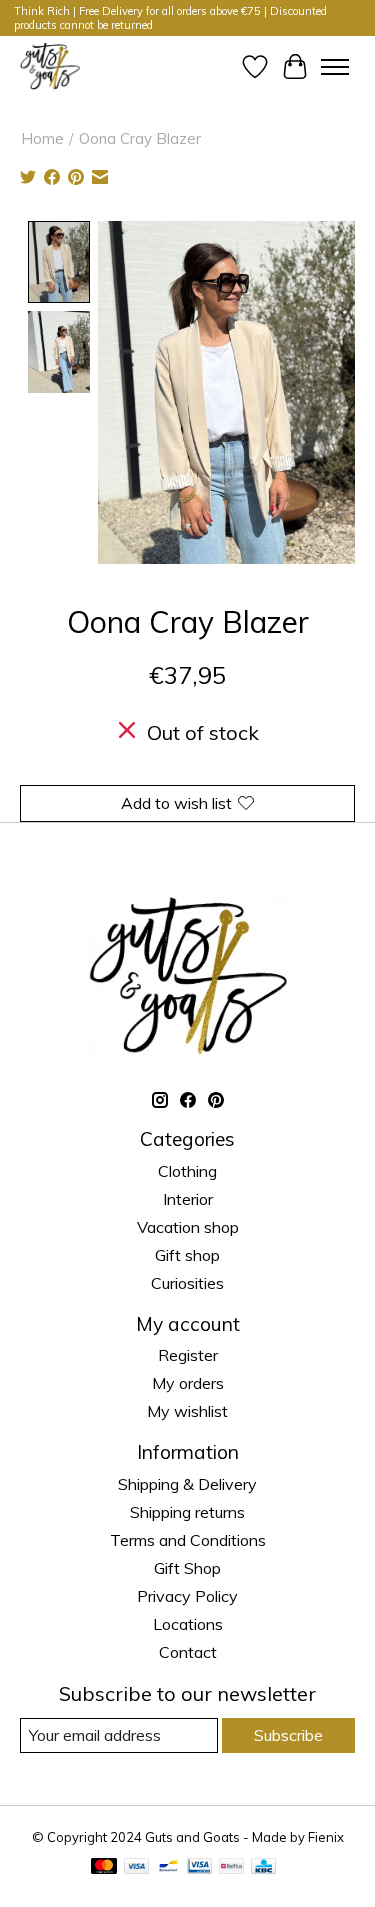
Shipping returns (187, 1512)
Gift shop (187, 1255)
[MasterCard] (104, 1867)
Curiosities (187, 1283)
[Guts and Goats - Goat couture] (50, 66)
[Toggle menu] (335, 67)
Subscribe (288, 1735)
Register (188, 1355)
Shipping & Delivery (187, 1484)
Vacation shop (188, 1227)
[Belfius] (231, 1867)
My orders (188, 1383)
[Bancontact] (168, 1867)
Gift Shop (187, 1568)
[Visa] (137, 1867)
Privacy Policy (187, 1596)
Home (42, 138)
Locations (188, 1624)
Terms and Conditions (188, 1540)
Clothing (187, 1171)
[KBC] (263, 1867)
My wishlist (187, 1411)
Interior (188, 1199)
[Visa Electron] (199, 1867)
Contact (188, 1652)
